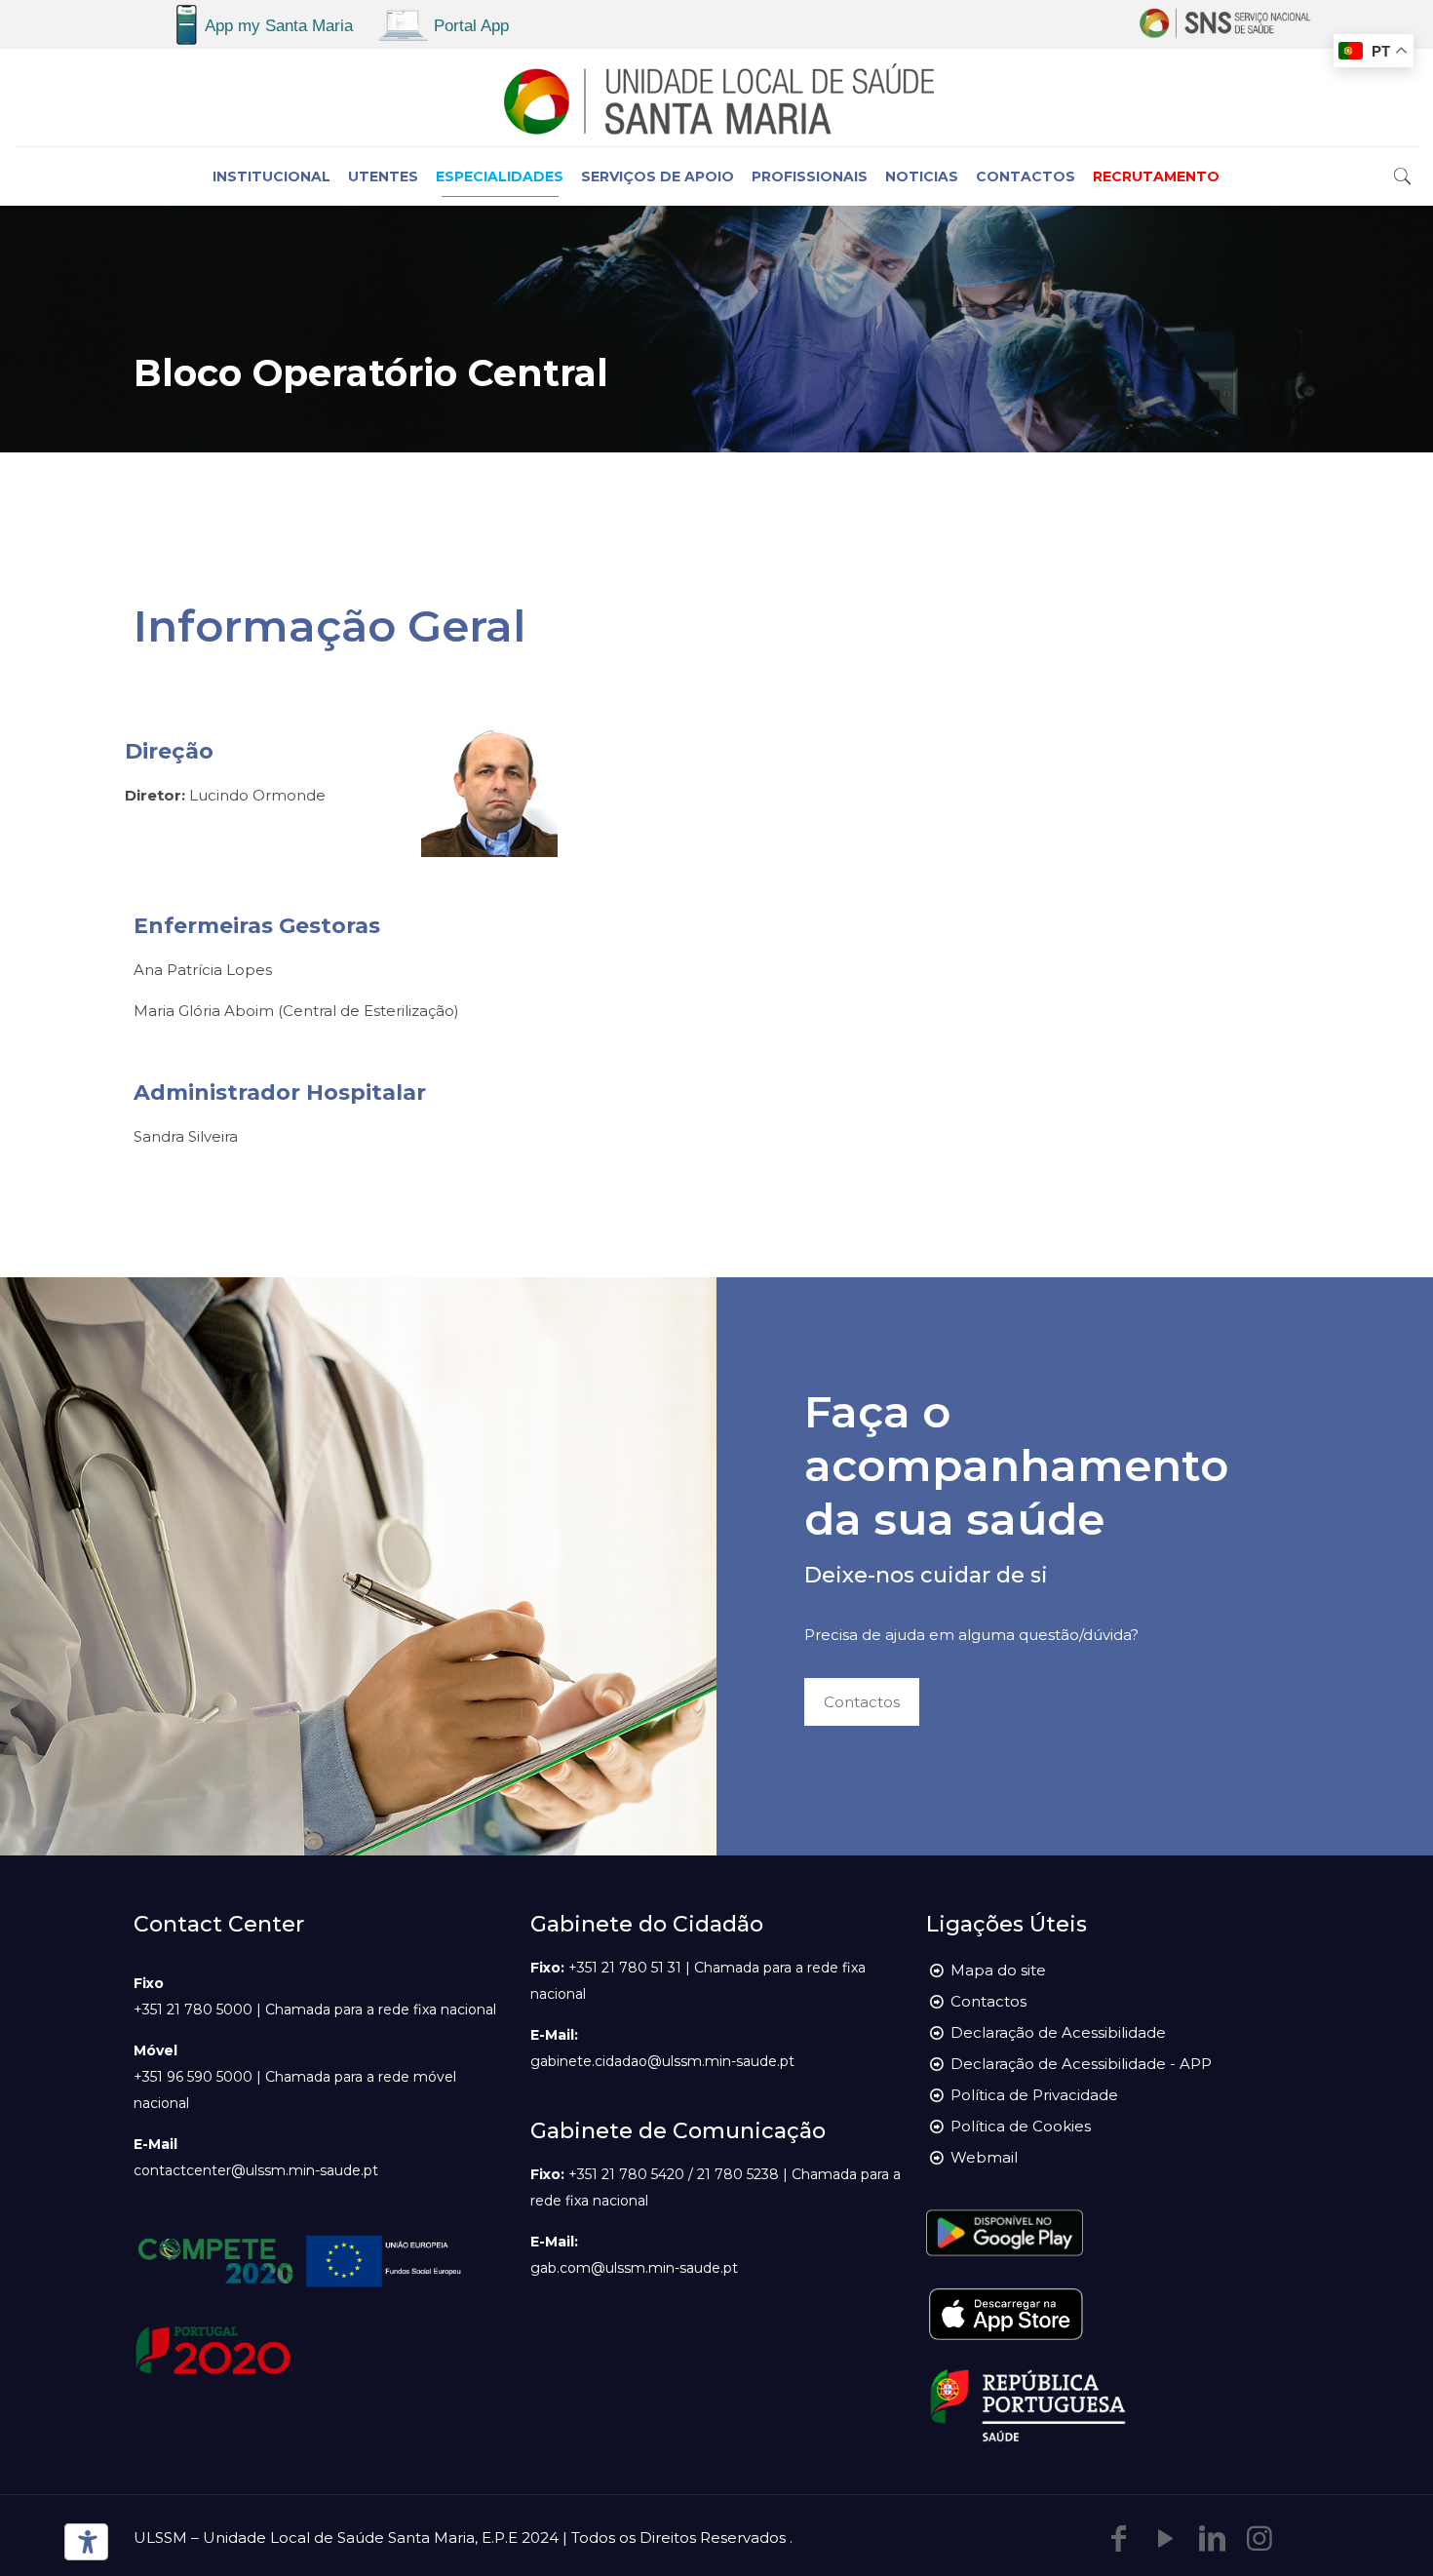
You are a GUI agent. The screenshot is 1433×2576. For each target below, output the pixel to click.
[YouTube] (1166, 2538)
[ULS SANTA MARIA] (716, 98)
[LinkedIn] (1213, 2538)
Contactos (988, 2001)
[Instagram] (1259, 2538)
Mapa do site (998, 1970)
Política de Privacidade (1034, 2095)
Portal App (471, 26)
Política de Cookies (1021, 2126)
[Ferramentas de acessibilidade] (83, 2542)
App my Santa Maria (279, 26)
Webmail (984, 2157)
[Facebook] (1119, 2538)
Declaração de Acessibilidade (1058, 2032)
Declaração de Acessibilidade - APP (1081, 2064)
